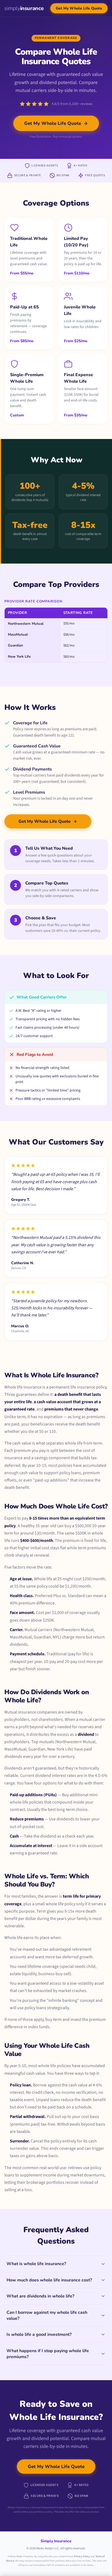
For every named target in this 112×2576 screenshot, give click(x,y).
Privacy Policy (82, 2556)
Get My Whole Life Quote (79, 8)
